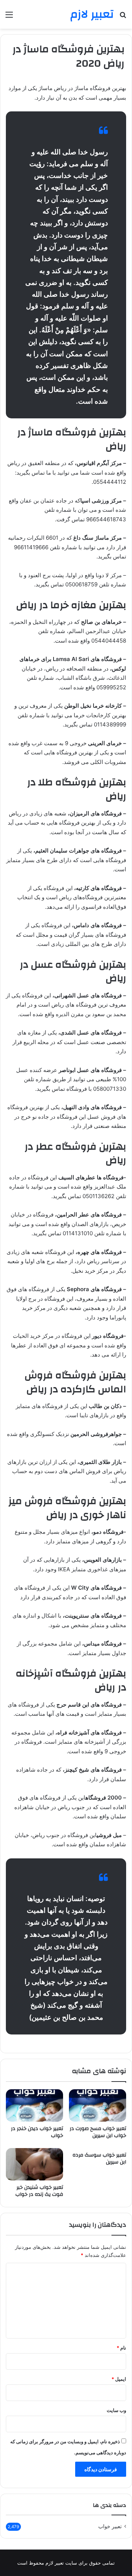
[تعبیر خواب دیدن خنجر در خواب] (34, 2105)
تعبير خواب (110, 2526)
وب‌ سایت (116, 2410)
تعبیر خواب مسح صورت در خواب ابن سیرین (98, 2132)
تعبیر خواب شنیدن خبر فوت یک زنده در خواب (39, 2191)
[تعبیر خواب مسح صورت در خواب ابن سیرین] (98, 2105)
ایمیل (119, 2379)
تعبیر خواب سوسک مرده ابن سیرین (99, 2159)
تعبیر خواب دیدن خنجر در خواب (37, 2132)
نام (121, 2348)
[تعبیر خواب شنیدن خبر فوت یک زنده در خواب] (34, 2164)
